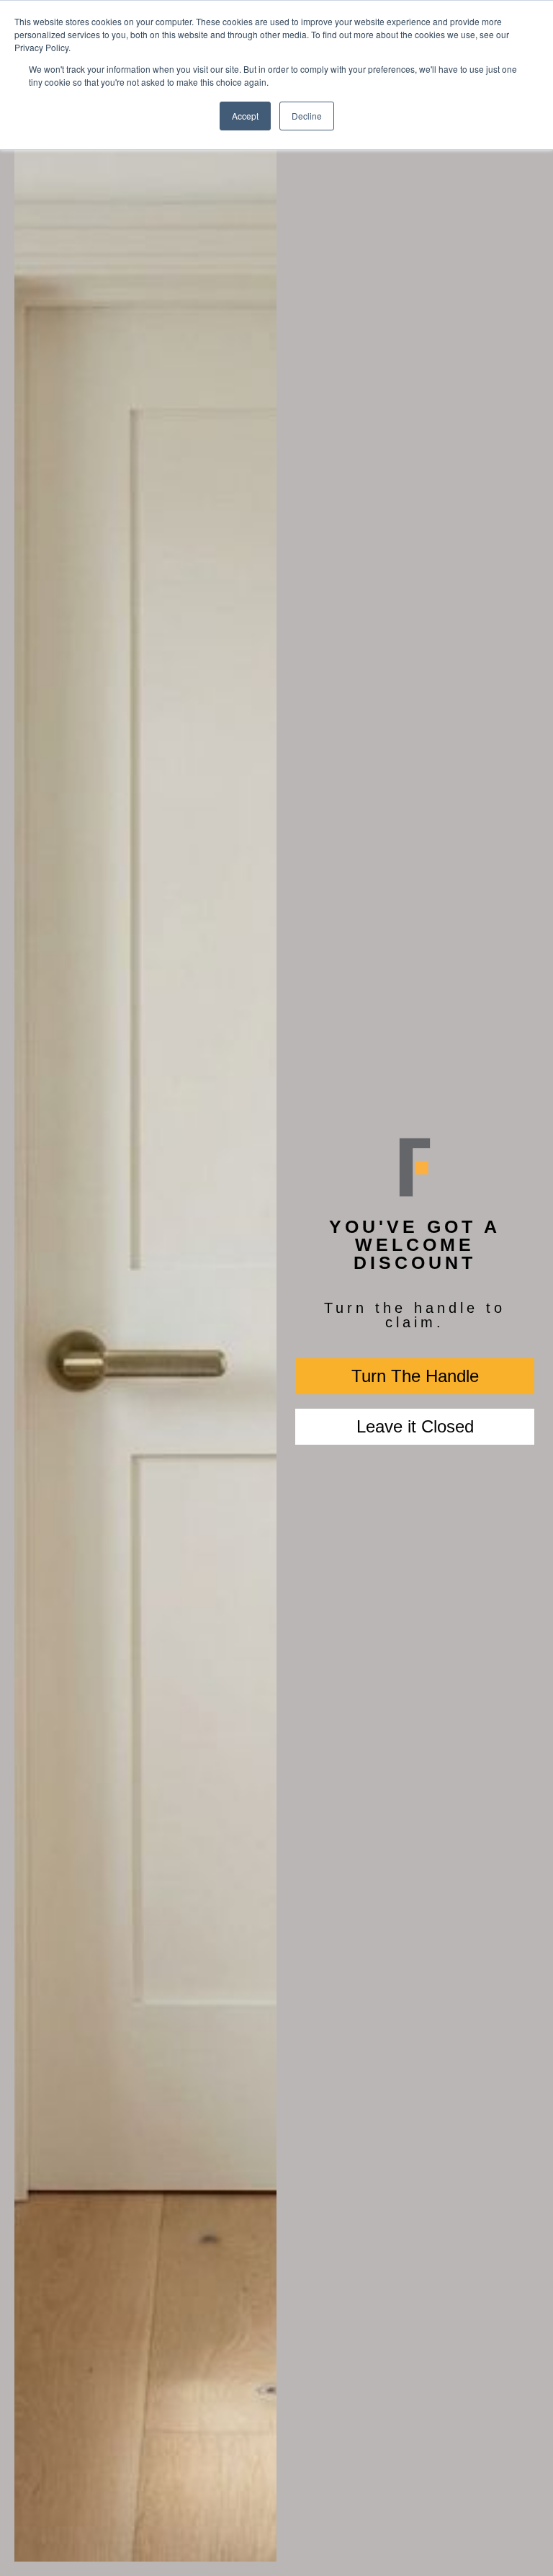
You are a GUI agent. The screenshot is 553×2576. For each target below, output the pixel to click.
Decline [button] (307, 116)
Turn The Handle (415, 1376)
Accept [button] (245, 116)
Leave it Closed (415, 1426)
